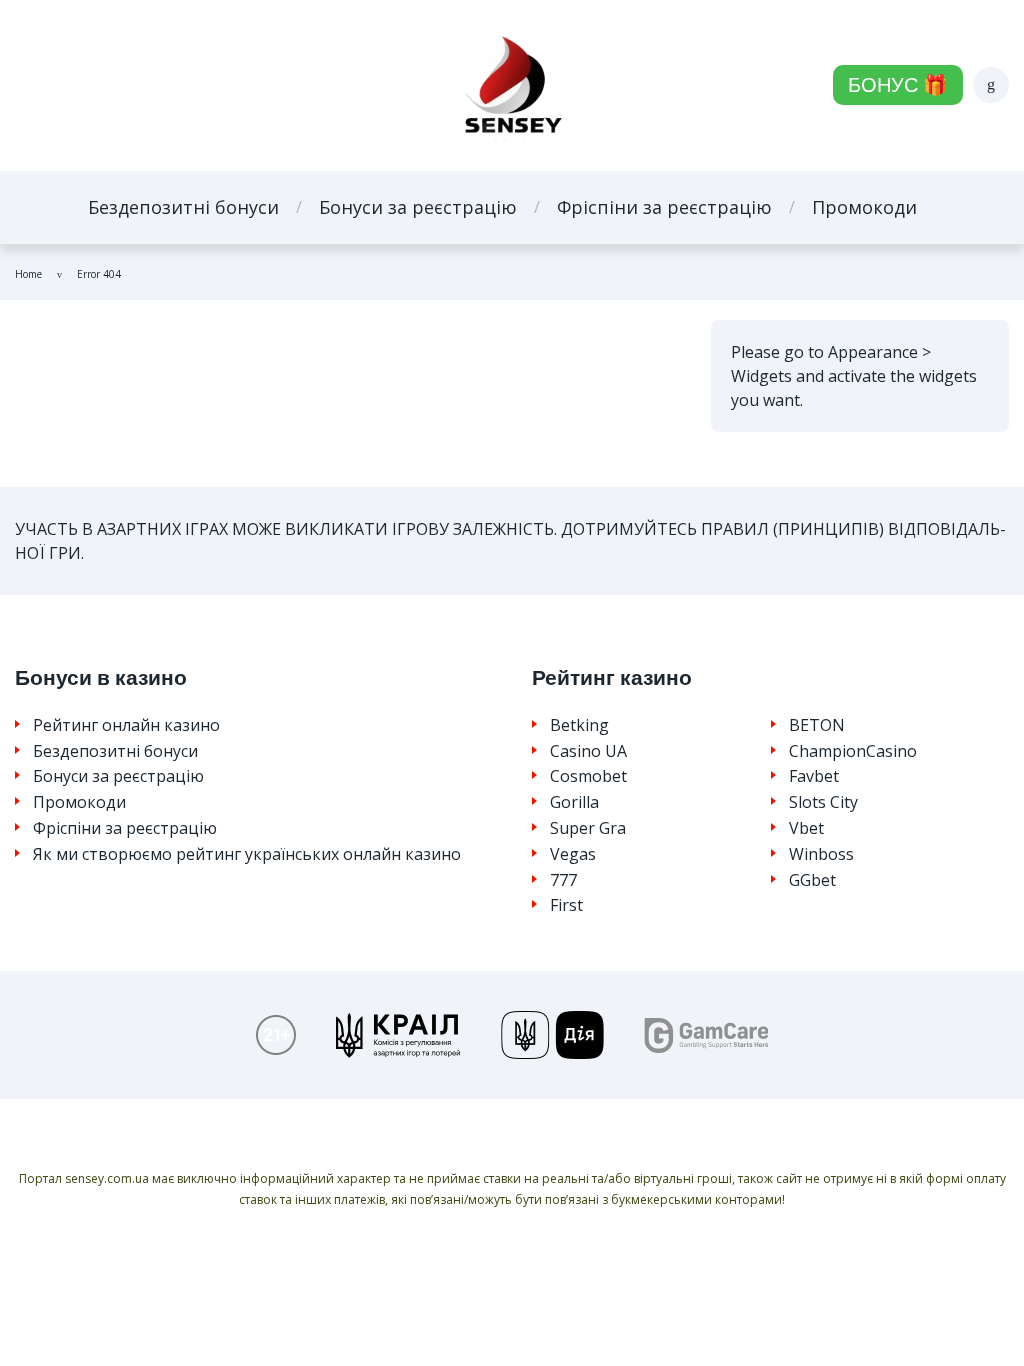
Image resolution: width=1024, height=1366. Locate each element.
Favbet (814, 776)
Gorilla (574, 802)
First (566, 905)
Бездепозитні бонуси (183, 207)
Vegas (573, 854)
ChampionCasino (853, 751)
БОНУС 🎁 (898, 85)
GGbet (812, 880)
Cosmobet (588, 776)
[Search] (991, 85)
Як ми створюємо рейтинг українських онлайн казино (247, 854)
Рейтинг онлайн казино (126, 725)
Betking (579, 725)
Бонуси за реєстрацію (418, 207)
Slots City (823, 802)
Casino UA (588, 751)
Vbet (806, 828)
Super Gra (588, 828)
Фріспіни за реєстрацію (664, 207)
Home (28, 274)
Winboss (821, 854)
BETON (817, 725)
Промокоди (864, 207)
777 (563, 880)
